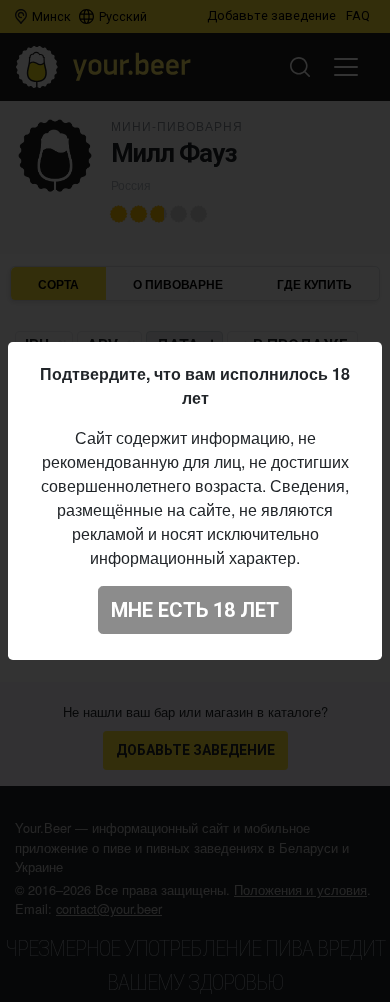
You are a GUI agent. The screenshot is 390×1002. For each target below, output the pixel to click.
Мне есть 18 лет (195, 610)
